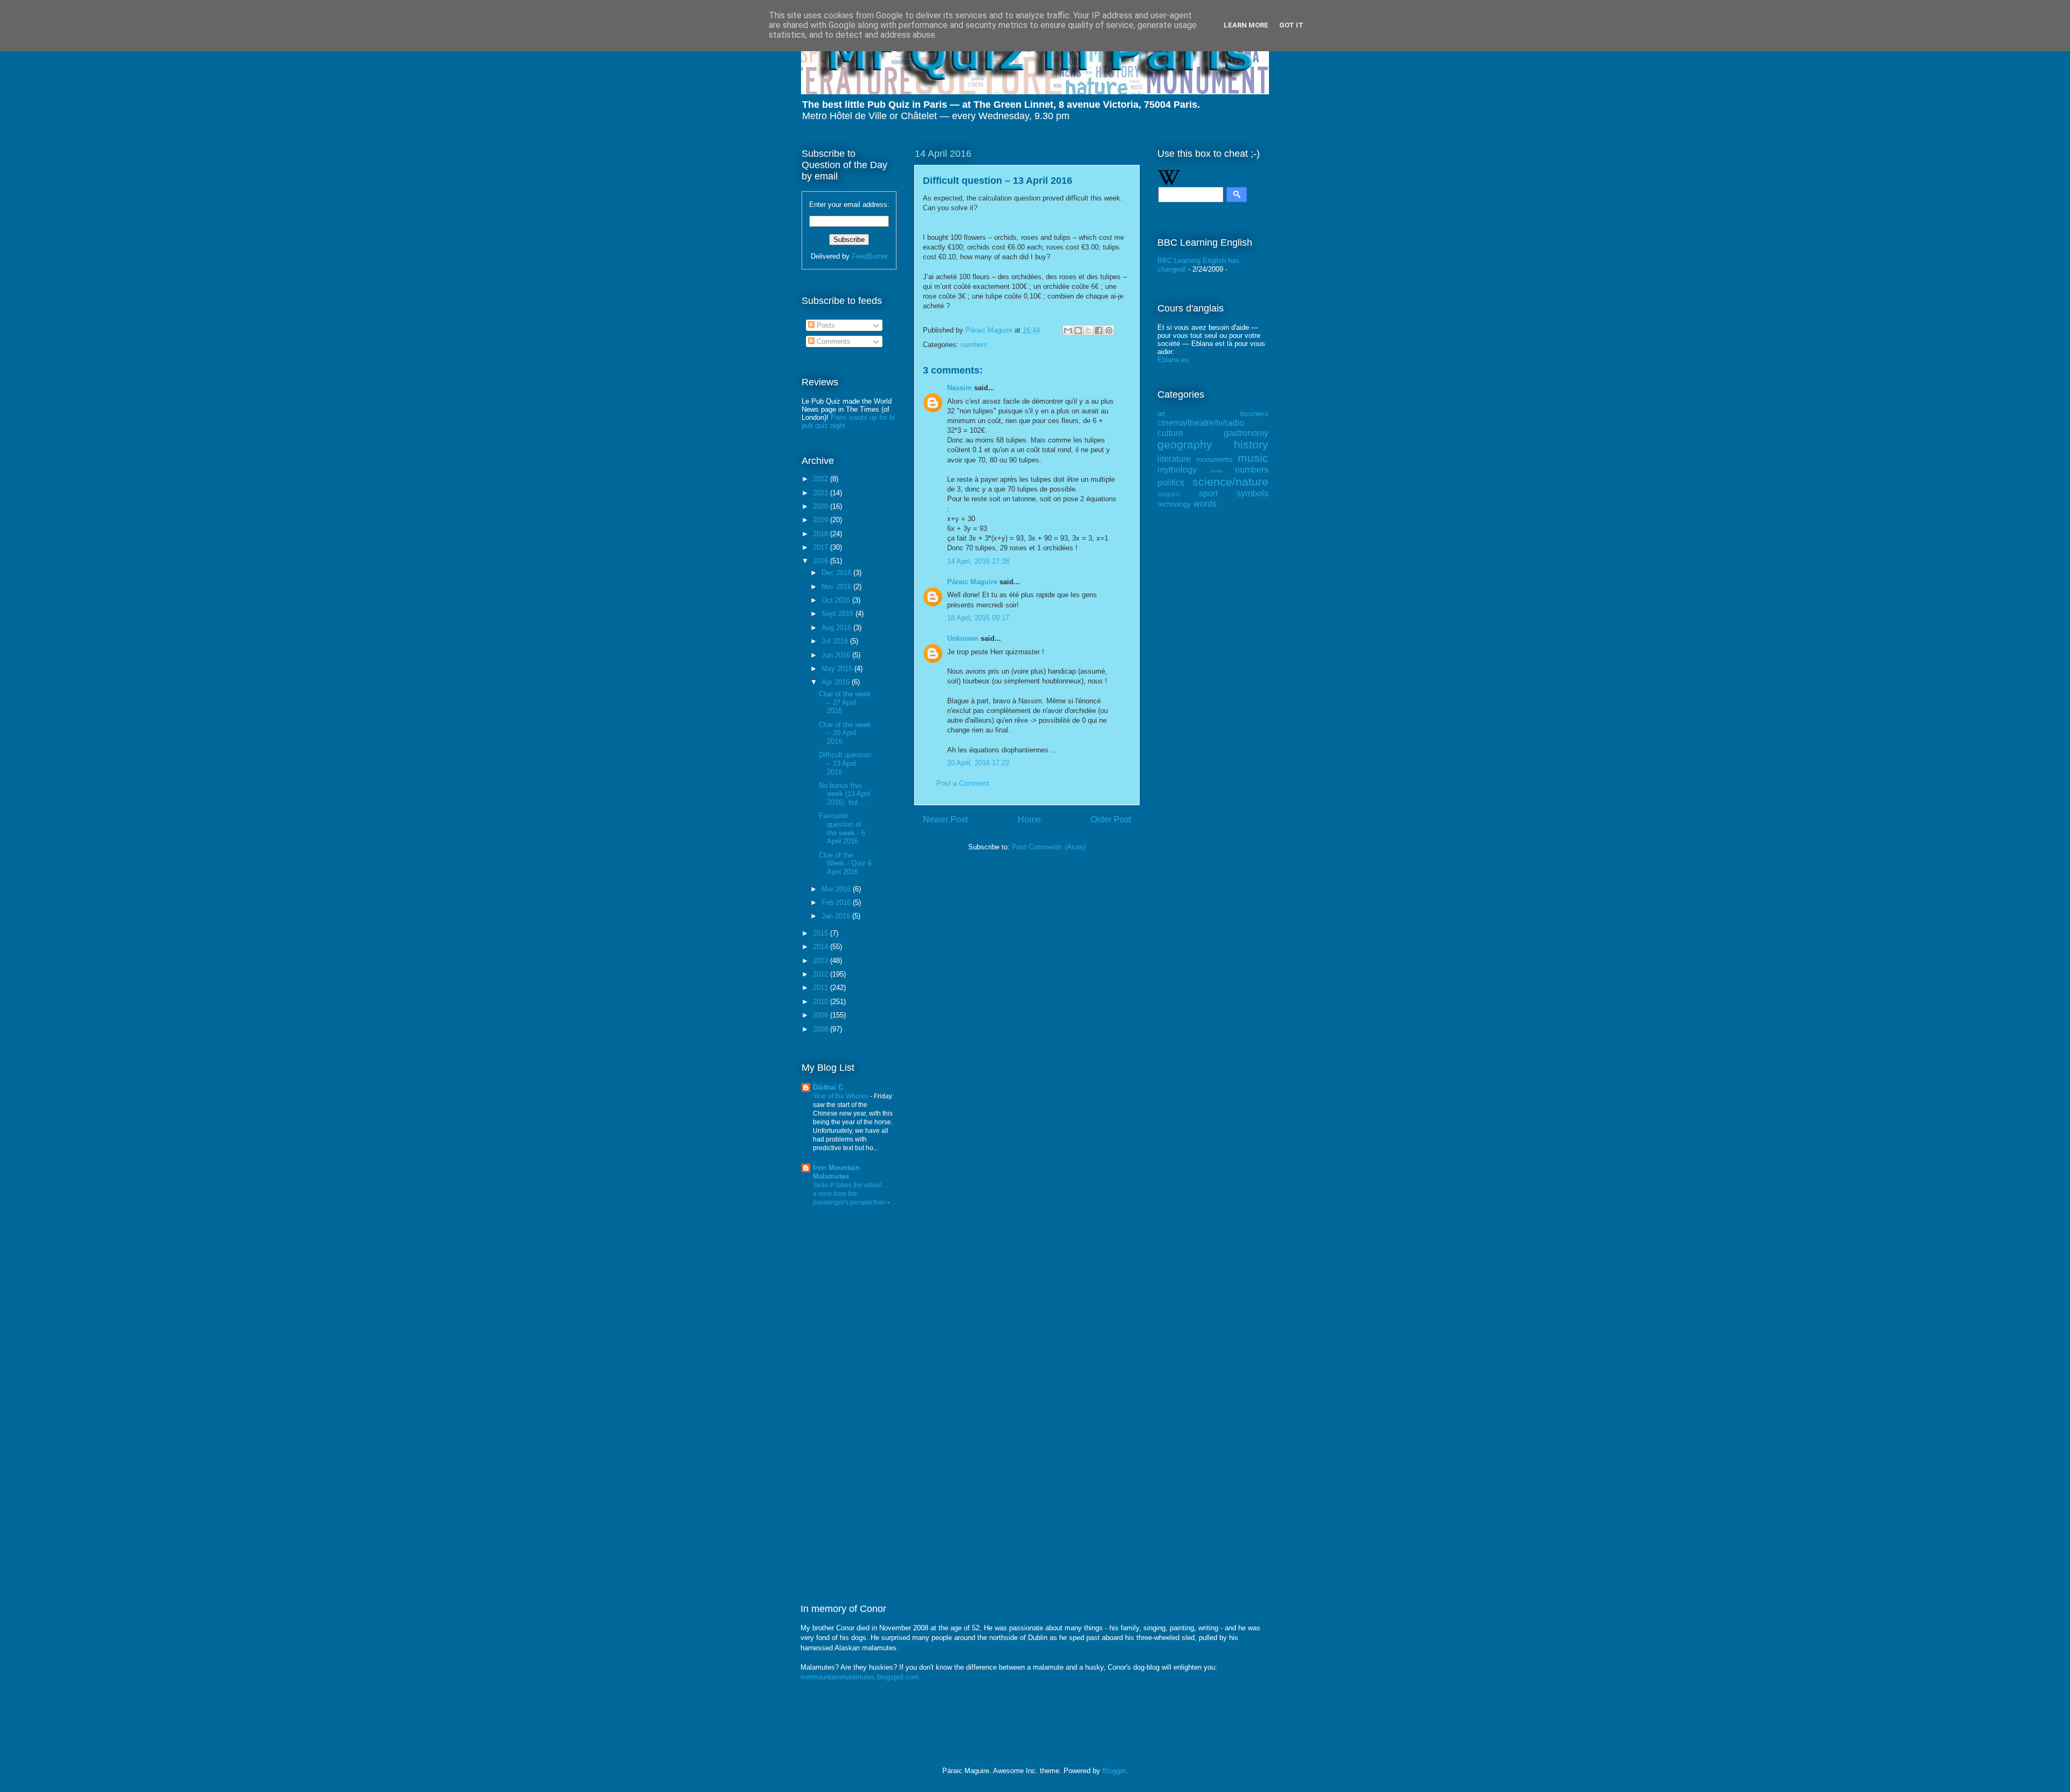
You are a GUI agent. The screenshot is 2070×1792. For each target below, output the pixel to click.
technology (1174, 504)
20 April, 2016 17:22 (978, 763)
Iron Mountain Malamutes (836, 1172)
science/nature (1230, 482)
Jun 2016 (837, 655)
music (1253, 458)
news (1216, 471)
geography (1185, 444)
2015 (822, 933)
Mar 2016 (837, 889)
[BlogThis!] (1078, 330)
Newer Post (945, 819)
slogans (1169, 494)
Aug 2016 (837, 628)
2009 (822, 1015)
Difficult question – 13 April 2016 (845, 763)
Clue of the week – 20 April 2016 (845, 733)
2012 (822, 974)
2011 (822, 988)
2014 (822, 947)
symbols (1253, 493)
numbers (974, 345)
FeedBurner (870, 256)
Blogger (1114, 1771)
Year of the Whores (841, 1096)
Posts (825, 325)
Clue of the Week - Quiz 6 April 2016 (845, 863)
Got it (1291, 25)
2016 (822, 561)
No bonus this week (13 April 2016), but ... (845, 794)
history (1251, 444)
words (1205, 504)
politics (1171, 483)
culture (1170, 433)
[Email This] (1068, 330)
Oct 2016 (837, 600)
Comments (833, 341)
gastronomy (1246, 433)
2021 (822, 493)
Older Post (1111, 819)
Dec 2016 (837, 573)
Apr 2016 (837, 682)
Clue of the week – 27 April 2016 (845, 702)
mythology (1177, 470)
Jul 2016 (836, 641)
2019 (822, 520)
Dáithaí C (828, 1087)
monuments (1215, 459)
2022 (822, 479)
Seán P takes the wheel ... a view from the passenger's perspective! (851, 1194)
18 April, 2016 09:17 (978, 618)
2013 (822, 961)
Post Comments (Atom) (1049, 847)
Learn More (1246, 25)
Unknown (963, 638)
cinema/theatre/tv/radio (1201, 423)
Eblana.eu (1173, 360)
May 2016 (838, 669)
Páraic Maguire (972, 582)
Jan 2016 (837, 916)
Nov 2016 (837, 587)
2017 (822, 547)
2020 (822, 506)
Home (1029, 819)
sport (1208, 493)
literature (1174, 459)
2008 (822, 1029)
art (1161, 414)
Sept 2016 (839, 614)
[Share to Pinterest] (1109, 330)
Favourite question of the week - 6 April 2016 (842, 828)
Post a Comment (963, 783)
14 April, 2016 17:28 (978, 561)
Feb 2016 (837, 902)
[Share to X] (1088, 330)
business (1254, 414)
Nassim (960, 388)
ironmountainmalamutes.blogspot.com (860, 1677)
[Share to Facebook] (1099, 330)
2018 (822, 534)
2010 (822, 1002)
